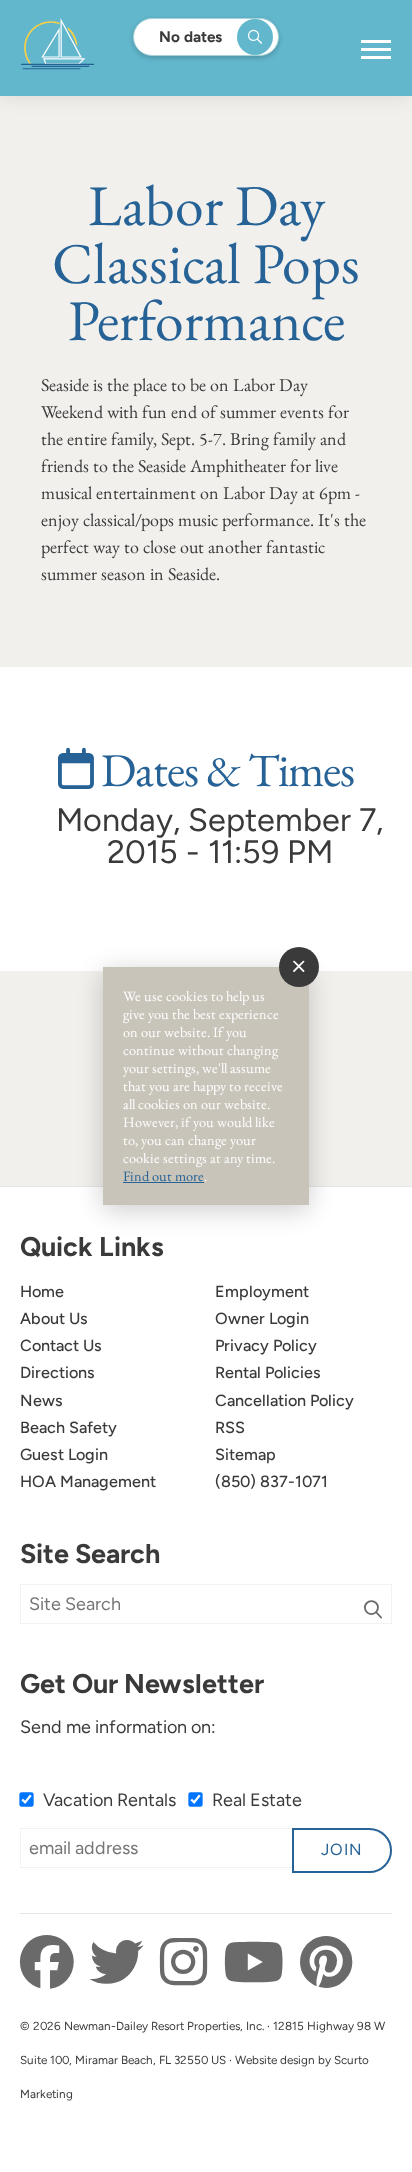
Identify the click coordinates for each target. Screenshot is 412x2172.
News (41, 1400)
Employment (262, 1291)
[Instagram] (189, 1963)
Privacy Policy (266, 1345)
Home (42, 1291)
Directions (57, 1372)
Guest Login (64, 1454)
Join (342, 1849)
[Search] (373, 1609)
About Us (54, 1318)
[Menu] (376, 50)
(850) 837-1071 (271, 1481)
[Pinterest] (326, 1963)
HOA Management (88, 1481)
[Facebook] (52, 1963)
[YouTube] (259, 1963)
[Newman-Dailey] (120, 48)
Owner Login (262, 1318)
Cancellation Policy (284, 1400)
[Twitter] (122, 1963)
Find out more (163, 1175)
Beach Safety (68, 1427)
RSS (230, 1427)
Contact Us (61, 1345)
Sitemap (245, 1454)
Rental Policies (268, 1372)
